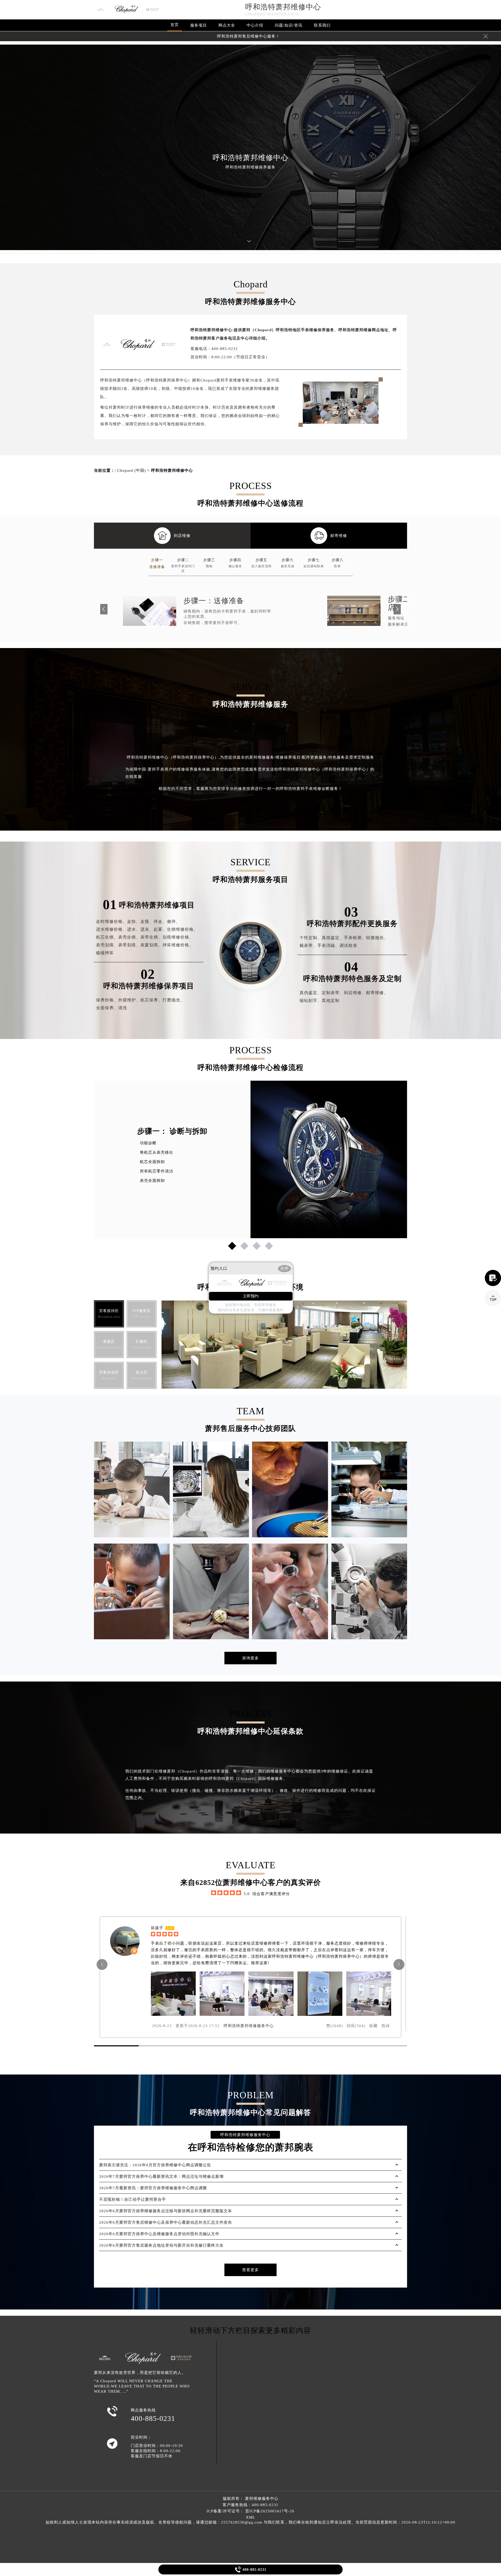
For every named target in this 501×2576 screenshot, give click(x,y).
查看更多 (250, 2270)
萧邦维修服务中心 (262, 2499)
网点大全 (227, 25)
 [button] (102, 1964)
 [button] (399, 1964)
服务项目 (199, 25)
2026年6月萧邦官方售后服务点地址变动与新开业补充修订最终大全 (161, 2245)
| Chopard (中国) (130, 470)
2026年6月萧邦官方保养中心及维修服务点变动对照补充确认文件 (159, 2234)
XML (250, 2517)
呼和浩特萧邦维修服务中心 (249, 2026)
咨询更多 (250, 1658)
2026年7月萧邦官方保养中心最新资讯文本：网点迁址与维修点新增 (161, 2176)
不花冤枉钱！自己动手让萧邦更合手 (133, 2199)
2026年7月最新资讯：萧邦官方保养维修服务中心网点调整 (153, 2188)
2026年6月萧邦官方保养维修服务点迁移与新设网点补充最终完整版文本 (166, 2211)
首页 (175, 25)
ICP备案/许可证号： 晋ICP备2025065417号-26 (250, 2511)
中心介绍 (255, 25)
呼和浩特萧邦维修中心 (283, 7)
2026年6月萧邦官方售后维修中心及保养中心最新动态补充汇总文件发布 (166, 2222)
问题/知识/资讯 (289, 25)
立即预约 (251, 1296)
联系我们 (322, 25)
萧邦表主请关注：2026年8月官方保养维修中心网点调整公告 (155, 2165)
